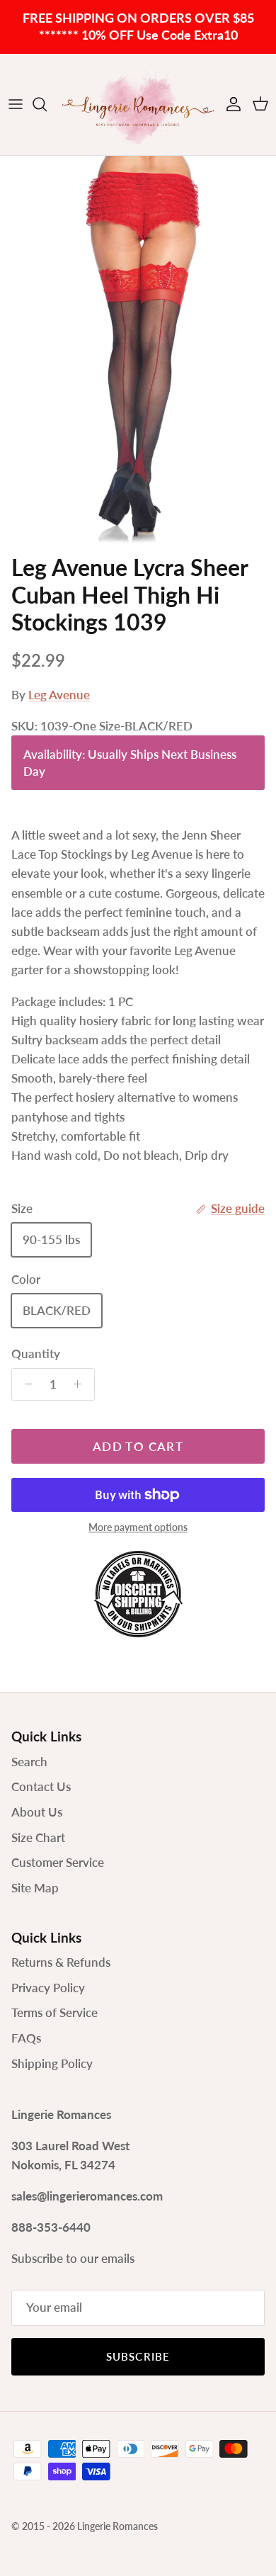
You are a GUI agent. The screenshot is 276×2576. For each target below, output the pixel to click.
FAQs (26, 2038)
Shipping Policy (52, 2063)
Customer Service (58, 1862)
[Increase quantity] (81, 1384)
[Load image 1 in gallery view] (138, 352)
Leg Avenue (59, 695)
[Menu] (16, 104)
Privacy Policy (48, 1988)
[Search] (47, 104)
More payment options (138, 1527)
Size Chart (38, 1837)
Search (29, 1762)
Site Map (35, 1888)
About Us (37, 1812)
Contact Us (41, 1786)
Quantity (36, 1354)
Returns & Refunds (61, 1962)
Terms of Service (54, 2012)
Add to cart (138, 1446)
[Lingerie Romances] (138, 104)
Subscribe (138, 2356)
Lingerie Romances (117, 2526)
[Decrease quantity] (25, 1384)
